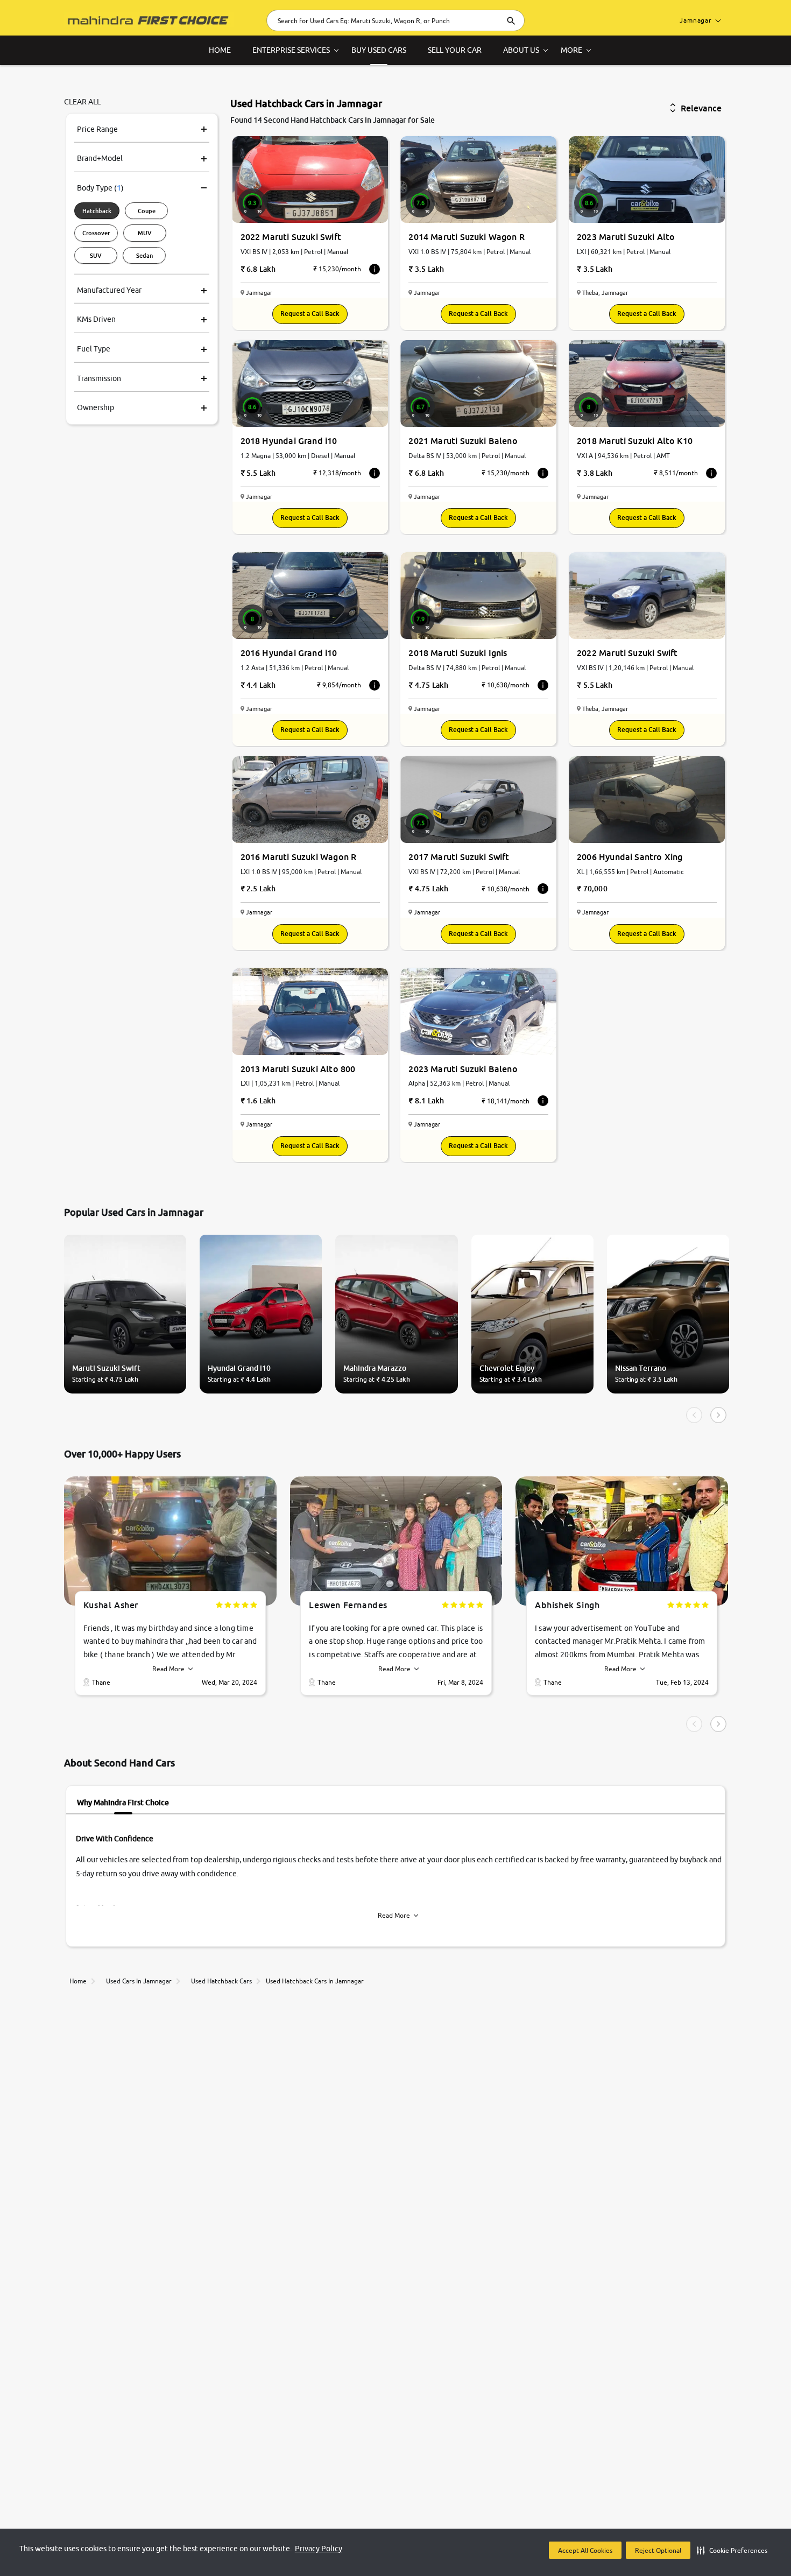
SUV (96, 255)
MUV (145, 233)
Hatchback (97, 211)
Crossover (96, 233)
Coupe (147, 211)
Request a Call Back (310, 314)
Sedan (144, 255)
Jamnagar (696, 20)
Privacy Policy (319, 2549)
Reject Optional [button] (658, 2550)
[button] (732, 2550)
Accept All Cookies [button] (585, 2550)
